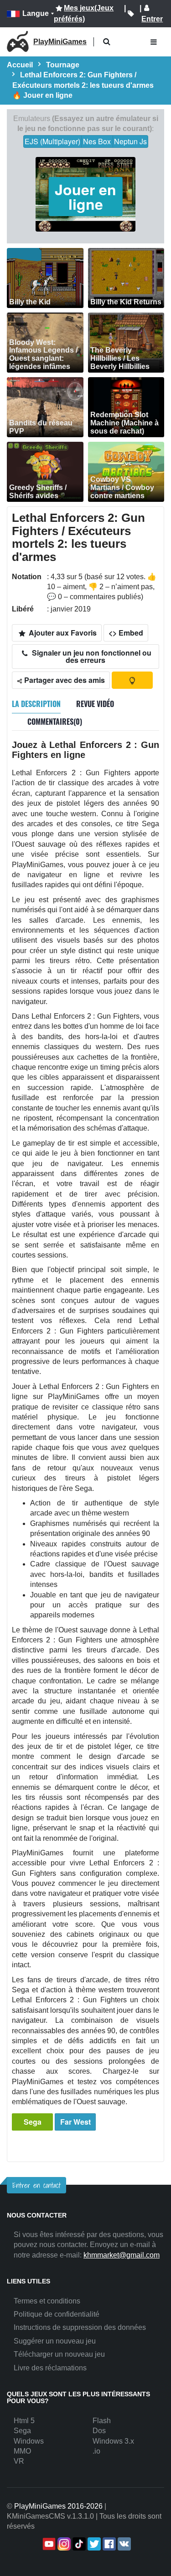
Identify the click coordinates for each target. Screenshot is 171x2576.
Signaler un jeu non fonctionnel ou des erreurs (91, 656)
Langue (36, 13)
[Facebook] (108, 2544)
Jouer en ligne (85, 197)
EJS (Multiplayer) (52, 141)
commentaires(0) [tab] (55, 722)
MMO (22, 2451)
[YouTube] (48, 2544)
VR (19, 2461)
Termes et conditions (47, 2301)
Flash (102, 2421)
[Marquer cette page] (131, 14)
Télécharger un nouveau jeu (59, 2354)
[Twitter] (93, 2544)
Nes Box (97, 141)
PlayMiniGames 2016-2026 (58, 2506)
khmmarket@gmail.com (122, 2255)
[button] (106, 42)
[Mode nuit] (132, 680)
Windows (29, 2441)
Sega (33, 2122)
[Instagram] (63, 2544)
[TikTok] (78, 2544)
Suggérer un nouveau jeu (55, 2341)
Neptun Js (130, 141)
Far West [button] (75, 2122)
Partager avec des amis (64, 680)
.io (96, 2451)
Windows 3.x (113, 2441)
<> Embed (126, 633)
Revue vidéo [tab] (95, 704)
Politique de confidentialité (57, 2314)
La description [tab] (36, 704)
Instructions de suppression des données (80, 2327)
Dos (99, 2431)
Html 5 (24, 2421)
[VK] (123, 2544)
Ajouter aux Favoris (62, 633)
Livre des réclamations (50, 2368)
